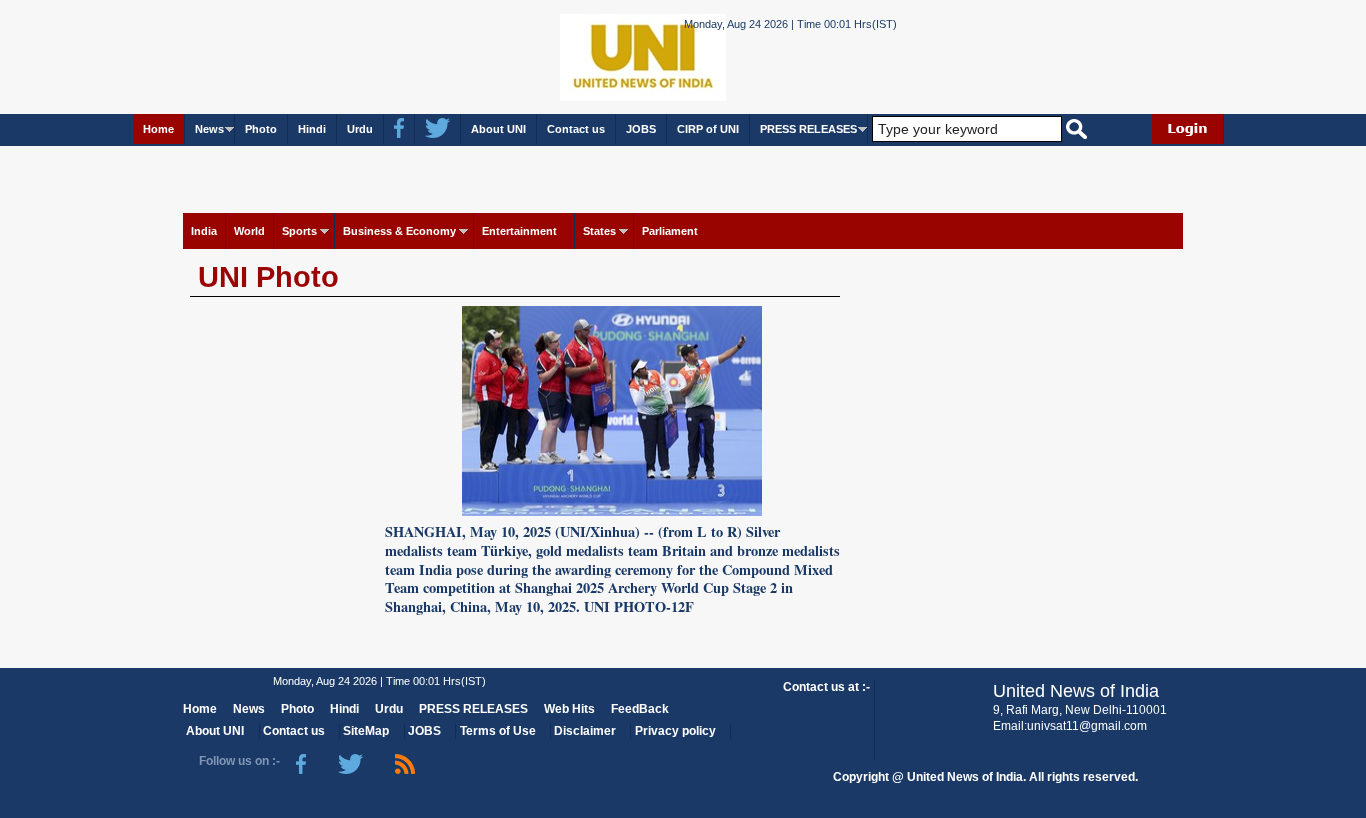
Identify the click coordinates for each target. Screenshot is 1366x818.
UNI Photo (268, 277)
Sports (299, 231)
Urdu (360, 129)
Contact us (576, 129)
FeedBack (640, 709)
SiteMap (366, 731)
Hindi (312, 129)
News (209, 129)
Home (158, 129)
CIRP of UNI (708, 129)
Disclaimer (585, 731)
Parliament (670, 231)
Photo (261, 129)
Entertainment (519, 231)
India (204, 231)
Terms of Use (498, 731)
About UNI (498, 129)
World (249, 231)
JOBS (641, 129)
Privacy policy (675, 731)
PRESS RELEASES (808, 129)
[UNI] (589, 55)
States (599, 231)
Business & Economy (399, 231)
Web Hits (569, 709)
